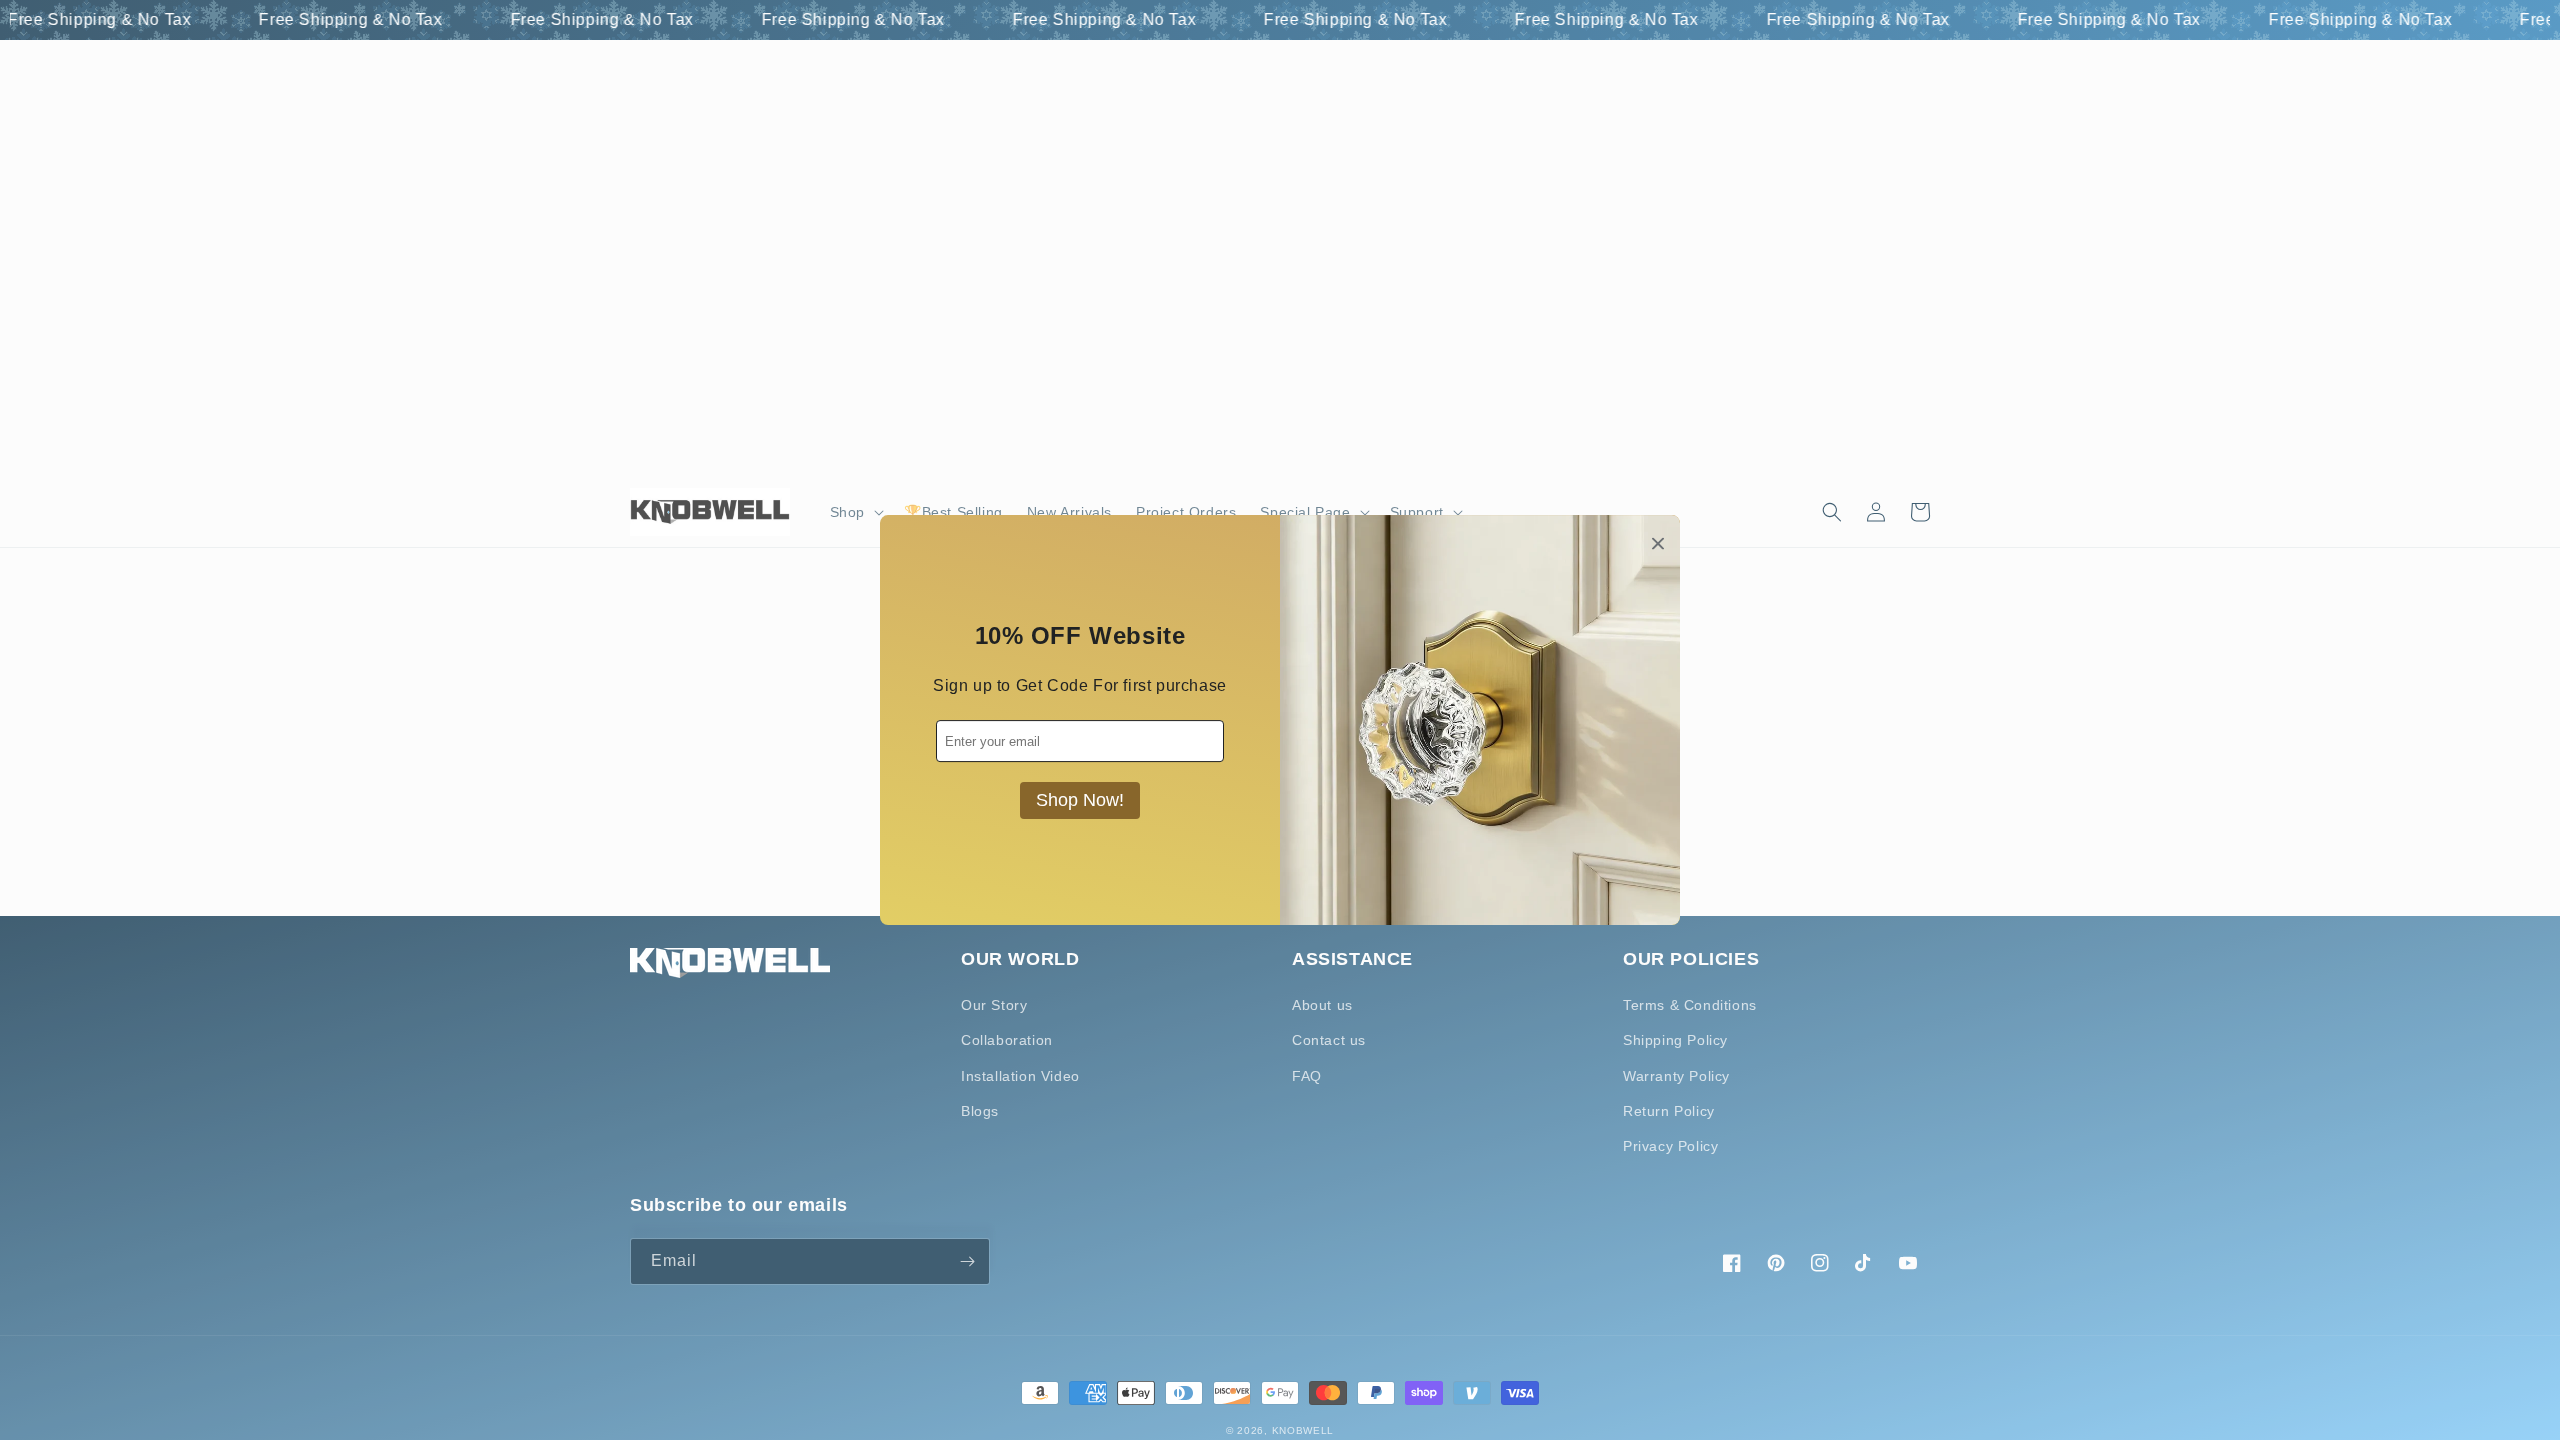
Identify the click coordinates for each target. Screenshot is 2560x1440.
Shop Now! (1080, 800)
